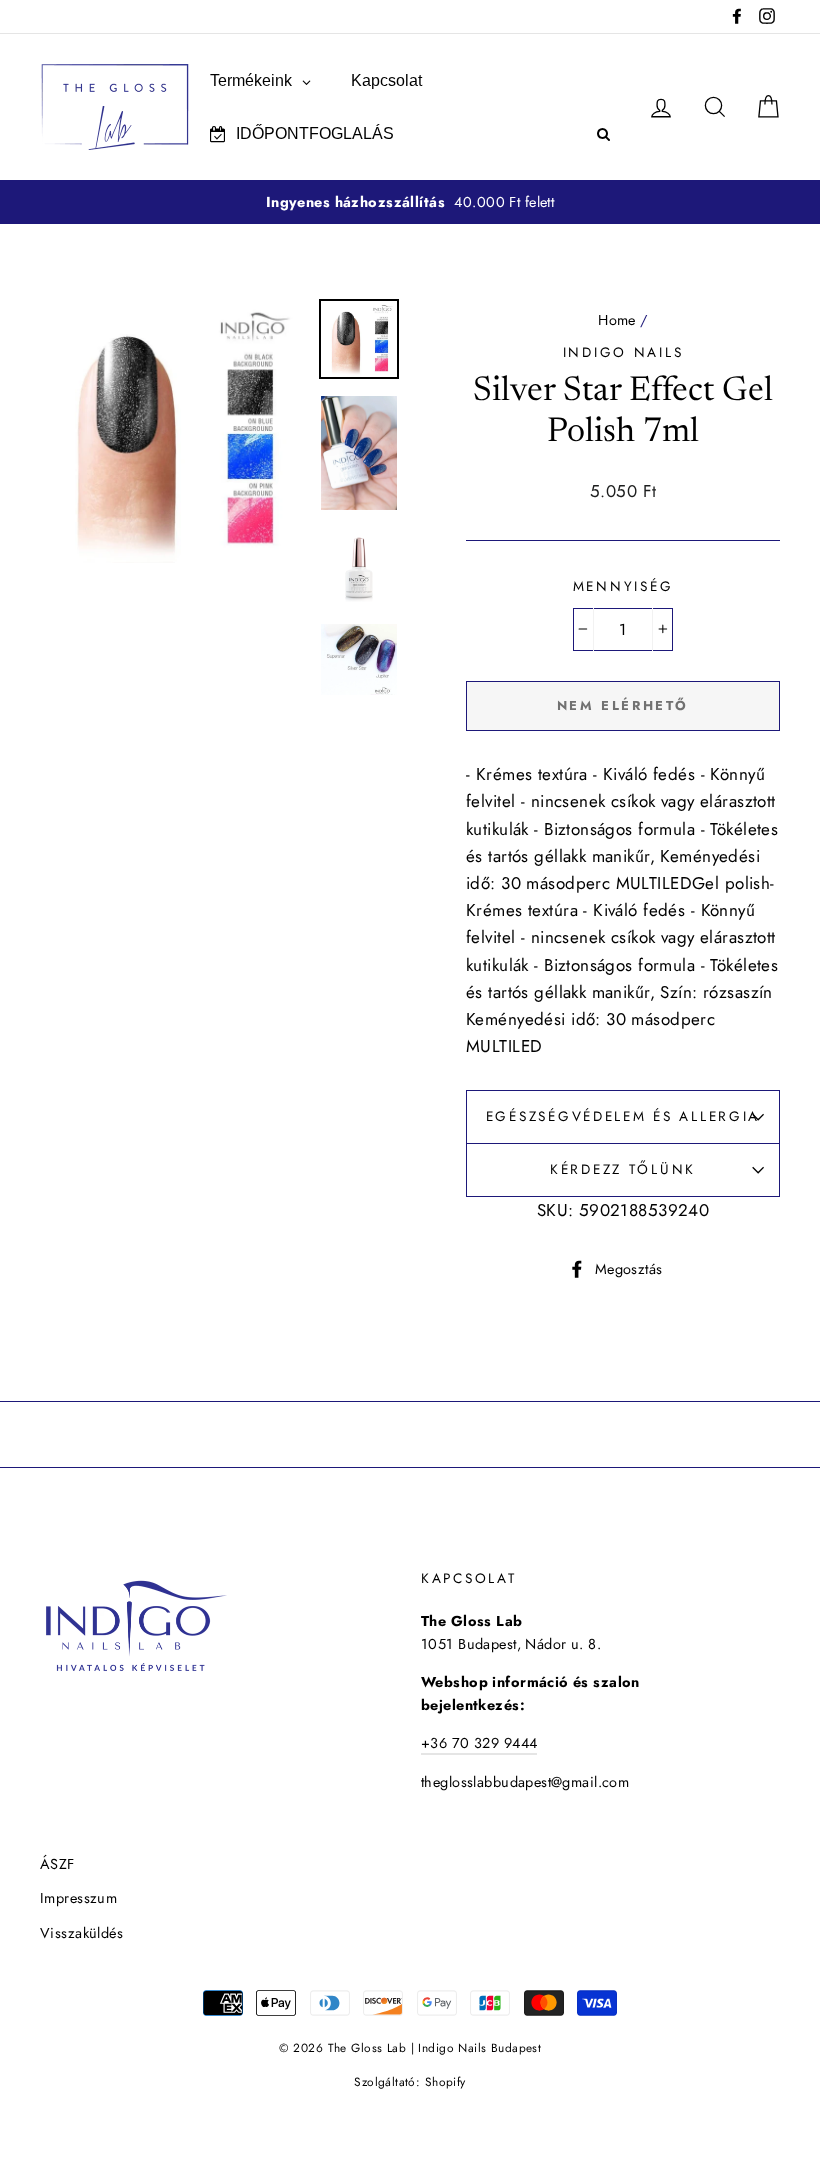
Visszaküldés (81, 1933)
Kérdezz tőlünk (623, 1169)
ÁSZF (57, 1864)
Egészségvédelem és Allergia (623, 1116)
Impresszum (78, 1898)
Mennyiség (623, 586)
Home (617, 320)
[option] (410, 202)
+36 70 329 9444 (479, 1743)
